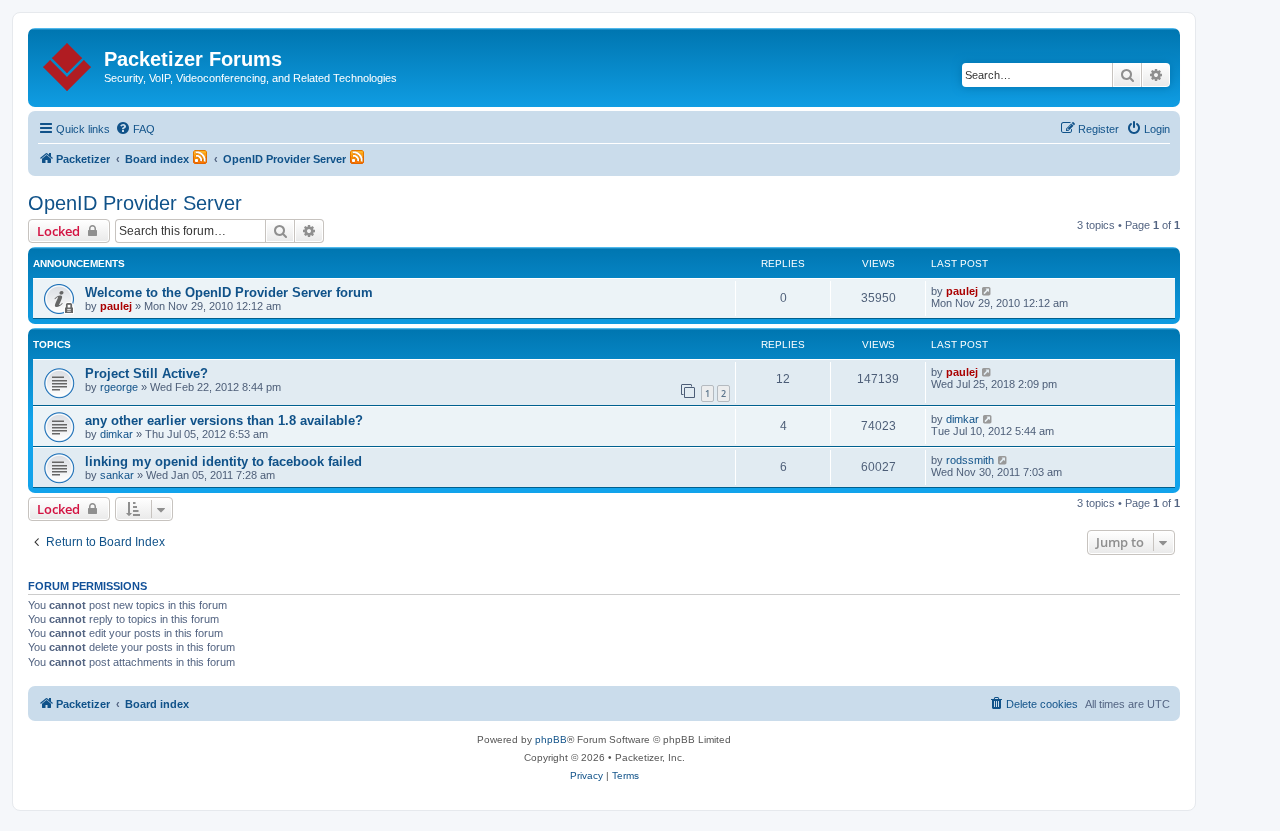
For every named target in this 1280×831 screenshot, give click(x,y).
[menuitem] (135, 129)
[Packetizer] (68, 63)
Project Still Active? (146, 373)
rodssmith (970, 460)
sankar (117, 475)
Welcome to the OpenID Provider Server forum (229, 292)
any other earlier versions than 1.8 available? (224, 420)
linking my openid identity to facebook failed (223, 461)
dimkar (116, 434)
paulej (116, 306)
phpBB (551, 739)
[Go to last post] (987, 291)
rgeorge (119, 387)
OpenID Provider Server (135, 203)
